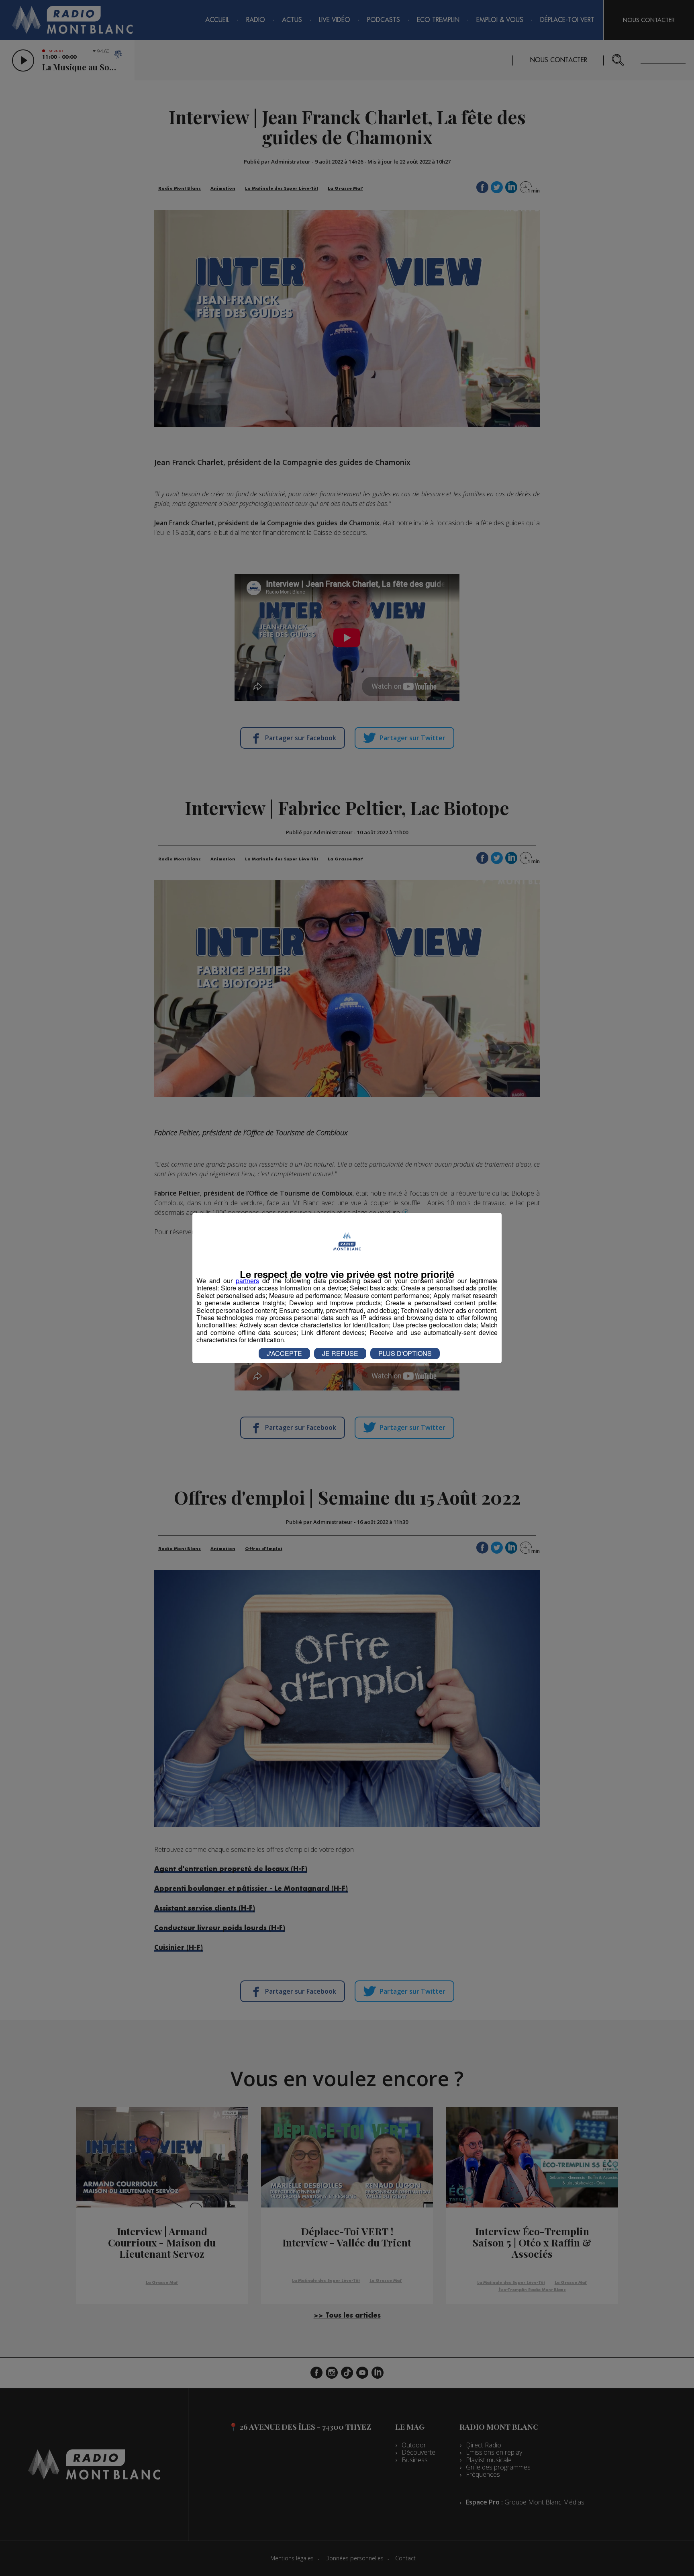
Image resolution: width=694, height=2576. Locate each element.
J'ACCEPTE (284, 1353)
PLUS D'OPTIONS (405, 1353)
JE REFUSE (340, 1353)
